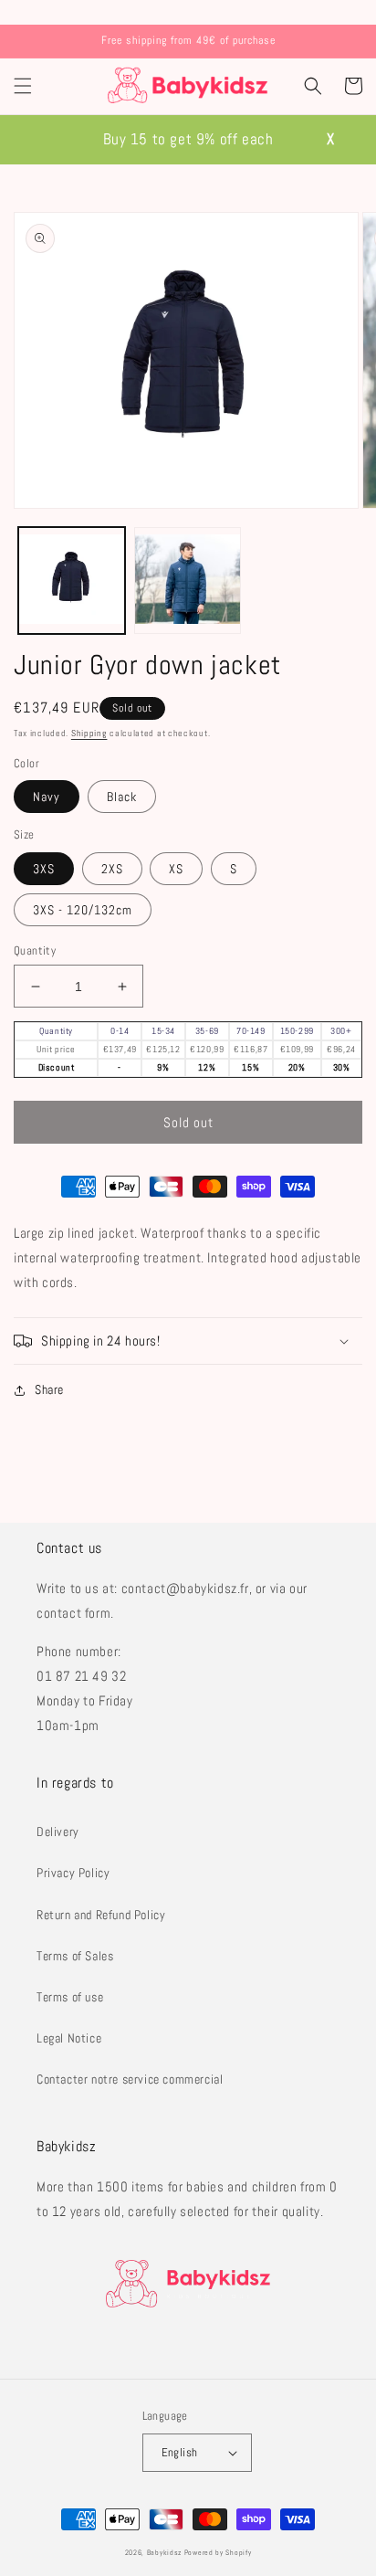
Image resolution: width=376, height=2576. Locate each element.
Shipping (89, 733)
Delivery (58, 1832)
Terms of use (70, 1997)
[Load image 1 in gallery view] (72, 581)
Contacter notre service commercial (130, 2079)
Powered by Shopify (218, 2552)
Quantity (35, 950)
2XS (112, 869)
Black (122, 797)
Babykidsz (164, 2552)
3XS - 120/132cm (83, 910)
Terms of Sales (75, 1956)
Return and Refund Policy (101, 1915)
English (180, 2452)
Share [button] (49, 1389)
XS (176, 869)
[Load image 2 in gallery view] (188, 581)
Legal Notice (69, 2038)
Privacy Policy (73, 1873)
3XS (44, 869)
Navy (47, 797)
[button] (23, 86)
